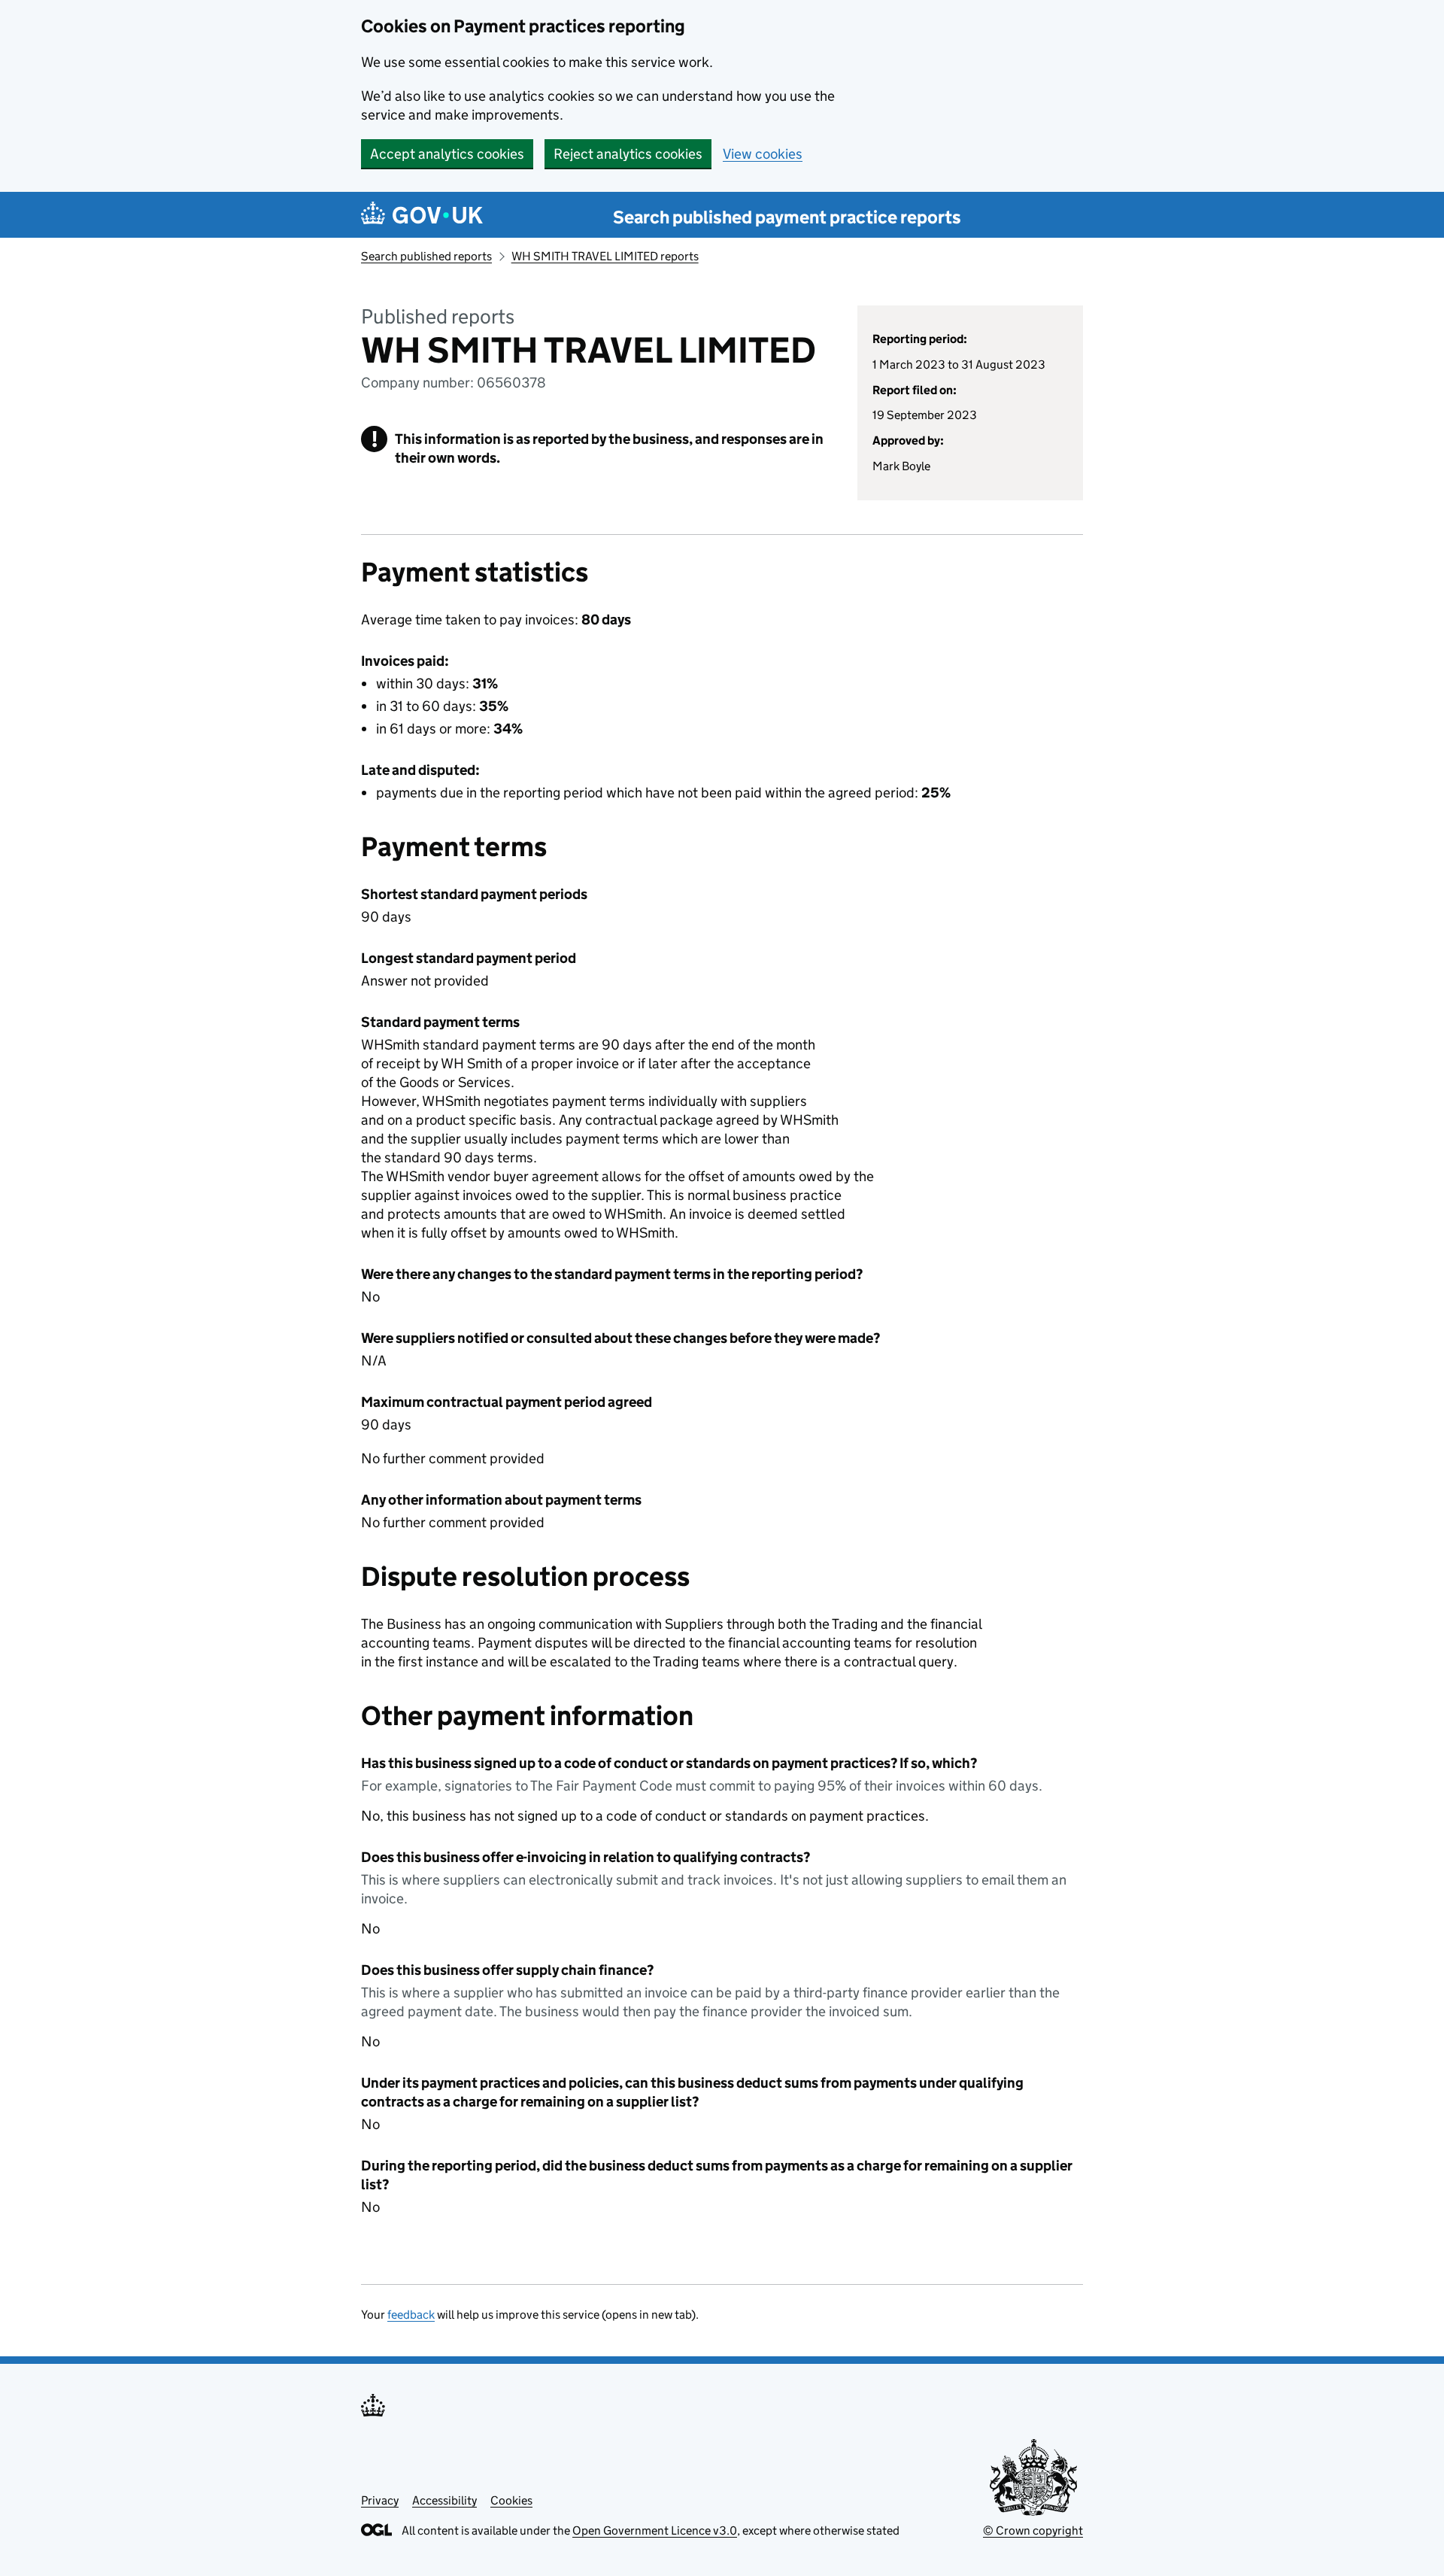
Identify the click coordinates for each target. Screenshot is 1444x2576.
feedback (411, 2315)
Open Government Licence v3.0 (655, 2530)
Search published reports (426, 256)
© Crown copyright (1033, 2530)
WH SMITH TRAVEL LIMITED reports (605, 256)
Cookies (511, 2500)
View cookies (763, 154)
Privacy (380, 2500)
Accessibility (444, 2500)
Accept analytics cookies (447, 154)
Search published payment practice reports (787, 217)
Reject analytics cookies (628, 154)
